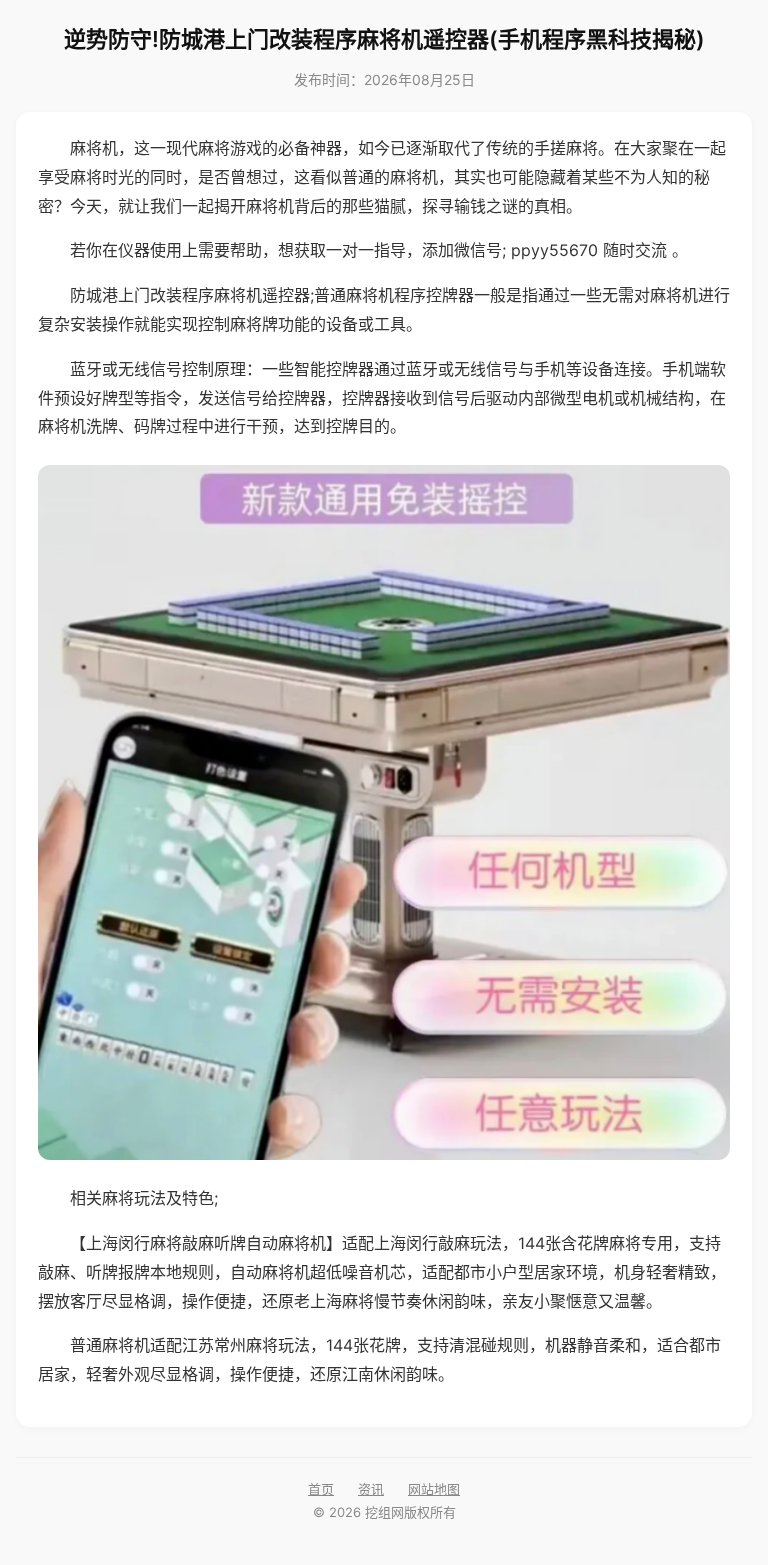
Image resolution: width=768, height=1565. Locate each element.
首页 (321, 1489)
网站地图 (434, 1489)
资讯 (371, 1489)
